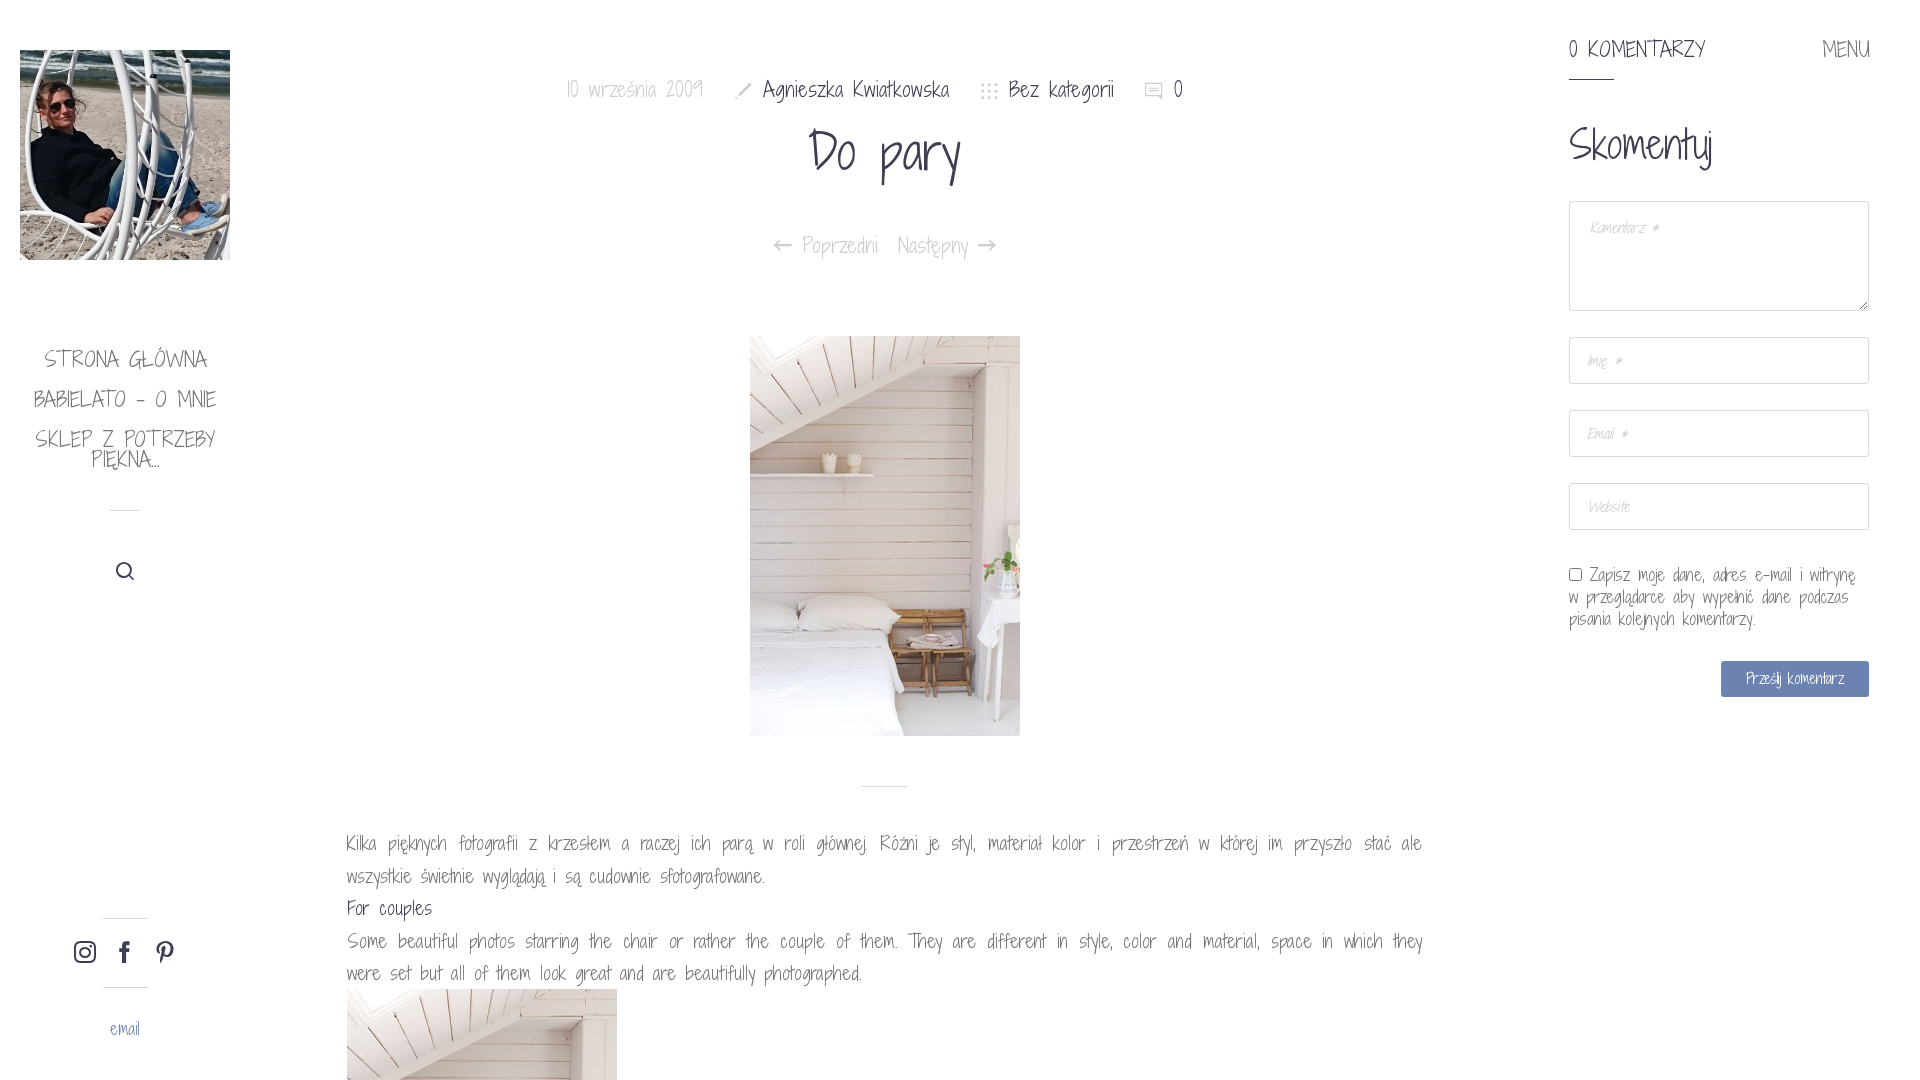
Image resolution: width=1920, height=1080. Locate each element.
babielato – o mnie (125, 399)
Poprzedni (835, 246)
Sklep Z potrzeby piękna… (125, 449)
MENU (1846, 50)
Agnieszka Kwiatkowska (856, 89)
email (125, 1028)
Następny (938, 246)
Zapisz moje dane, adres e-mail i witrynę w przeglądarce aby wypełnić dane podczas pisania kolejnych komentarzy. (1712, 597)
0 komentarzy (1637, 50)
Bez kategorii (1061, 89)
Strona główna (125, 359)
